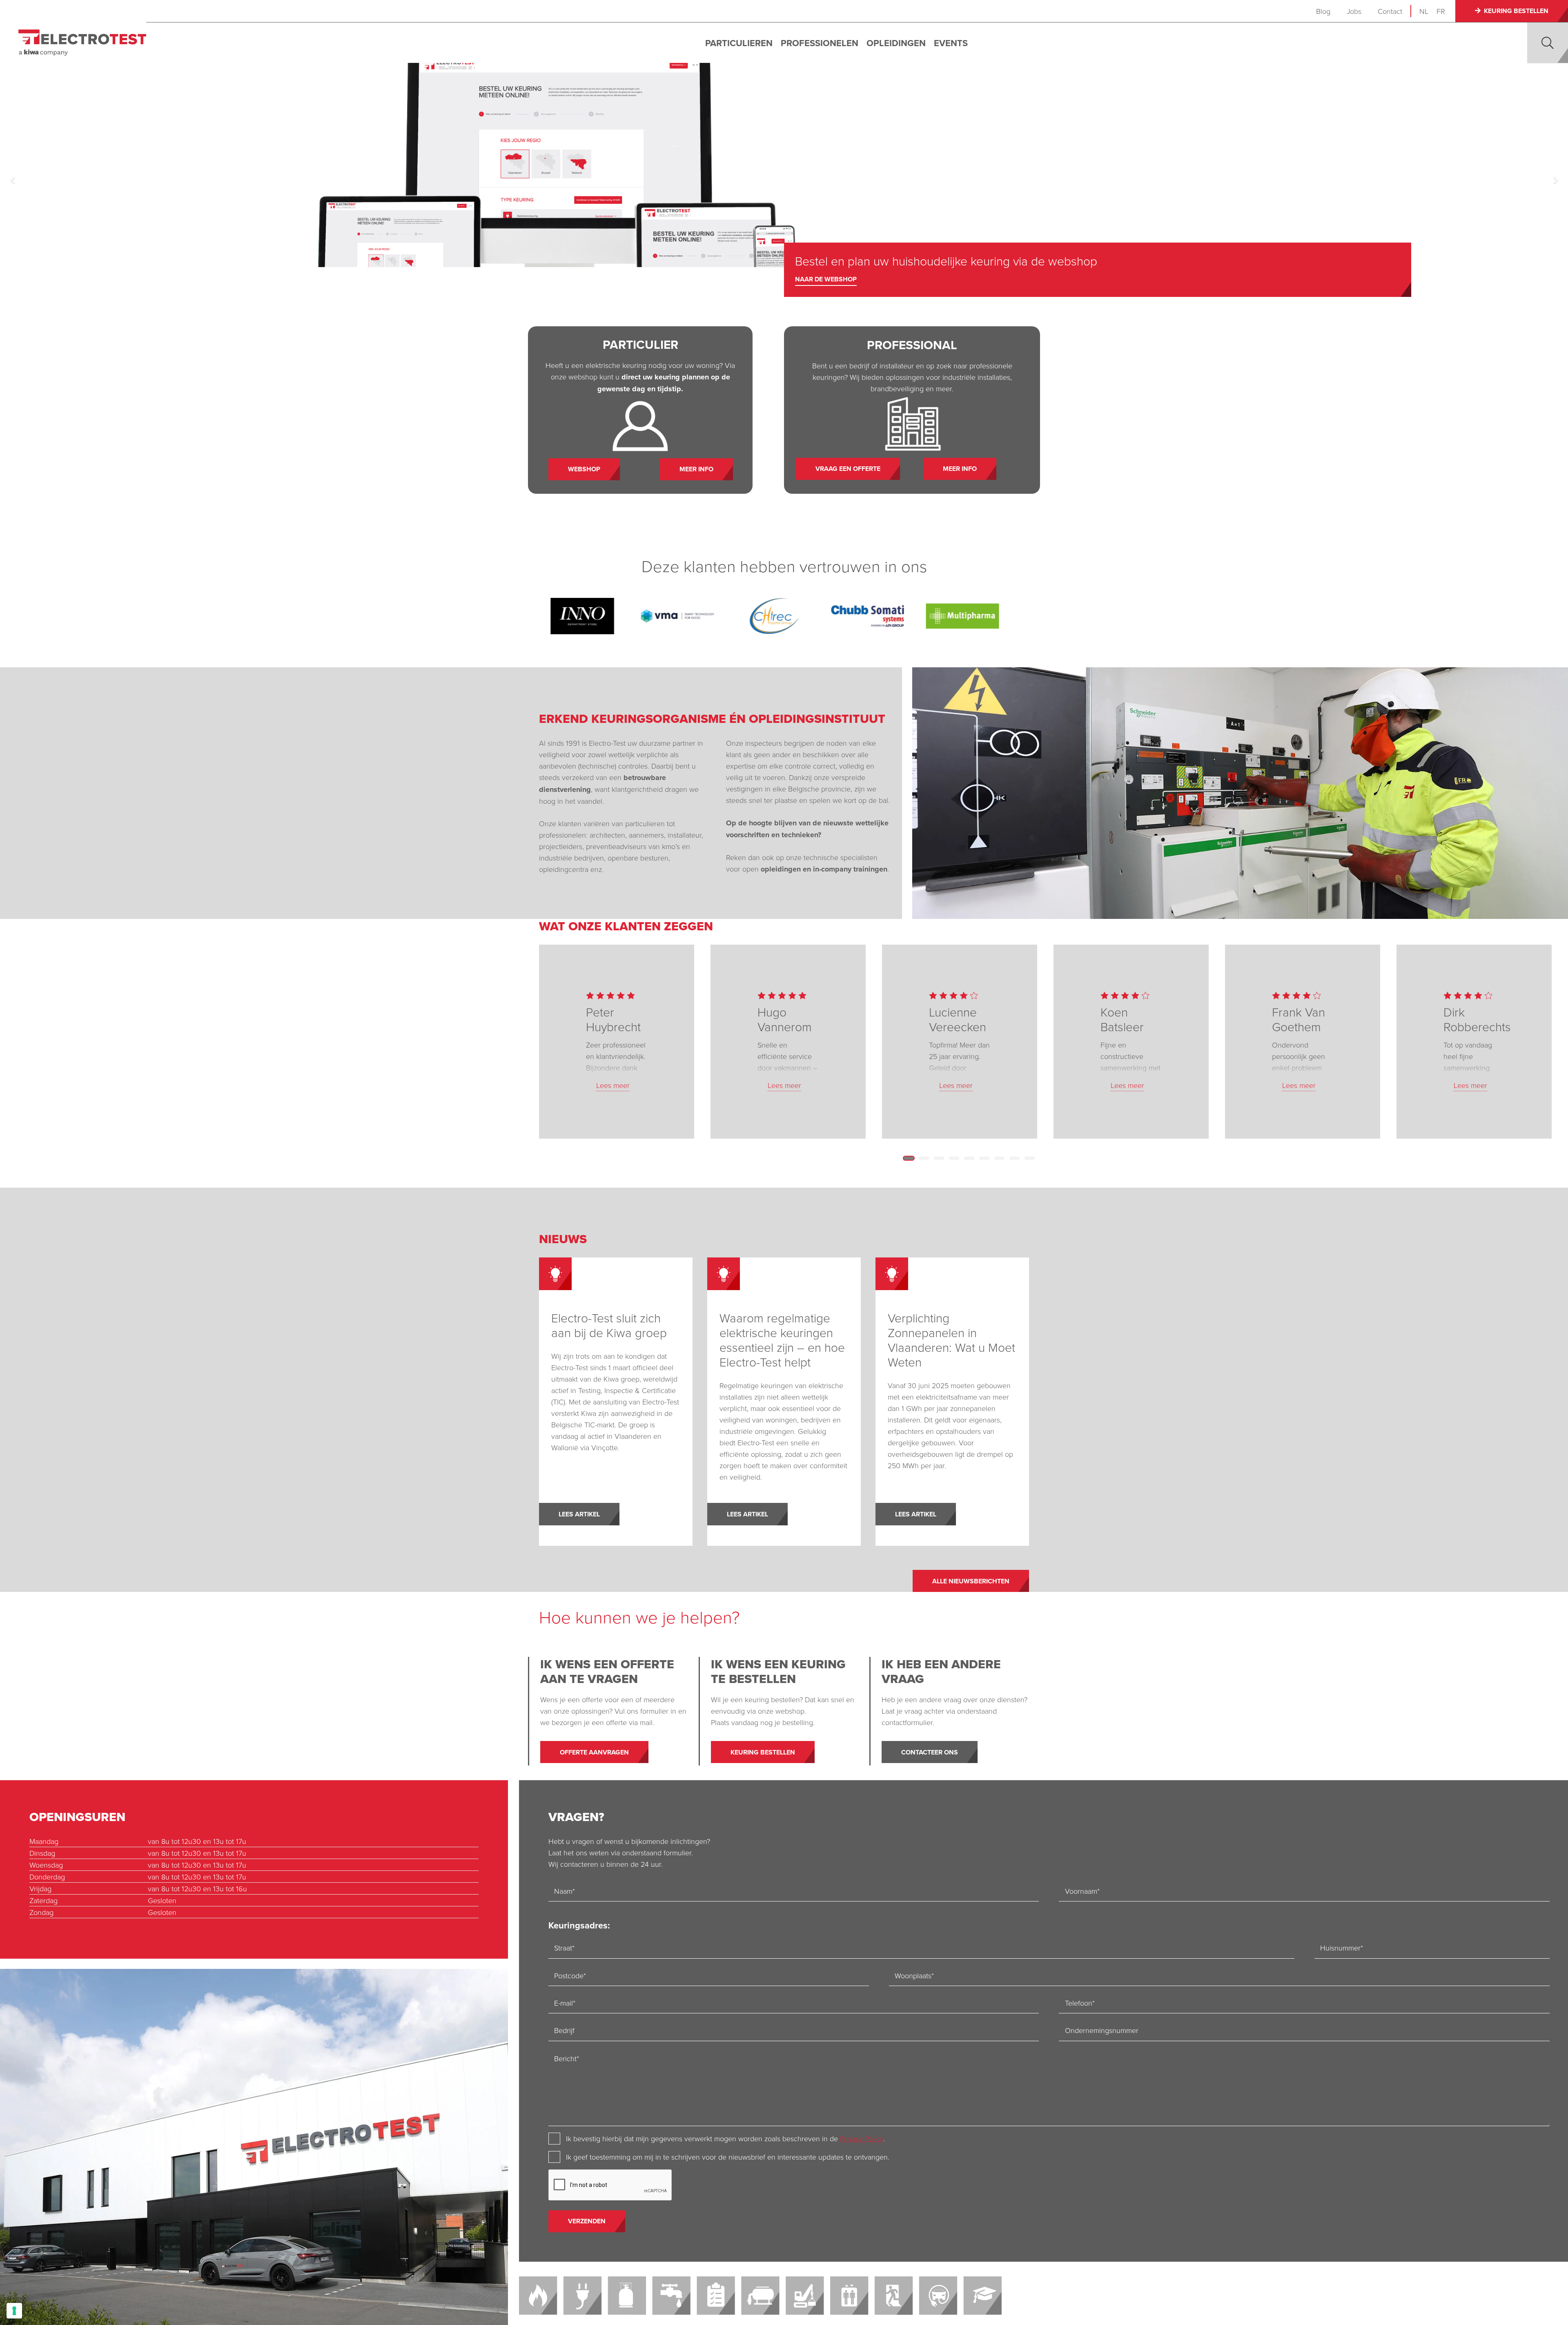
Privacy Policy (862, 2138)
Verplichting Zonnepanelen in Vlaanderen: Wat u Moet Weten (951, 1340)
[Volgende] (1555, 180)
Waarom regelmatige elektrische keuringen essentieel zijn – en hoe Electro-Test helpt (782, 1340)
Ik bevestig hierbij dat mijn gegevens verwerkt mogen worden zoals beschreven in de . (725, 2138)
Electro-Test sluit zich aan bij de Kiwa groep (609, 1325)
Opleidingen (896, 43)
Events (951, 43)
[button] (1548, 43)
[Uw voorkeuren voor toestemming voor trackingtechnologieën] (14, 2311)
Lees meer (613, 1085)
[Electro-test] (82, 43)
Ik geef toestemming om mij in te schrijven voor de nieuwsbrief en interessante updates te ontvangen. (728, 2157)
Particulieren (739, 43)
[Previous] (13, 180)
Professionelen (820, 43)
